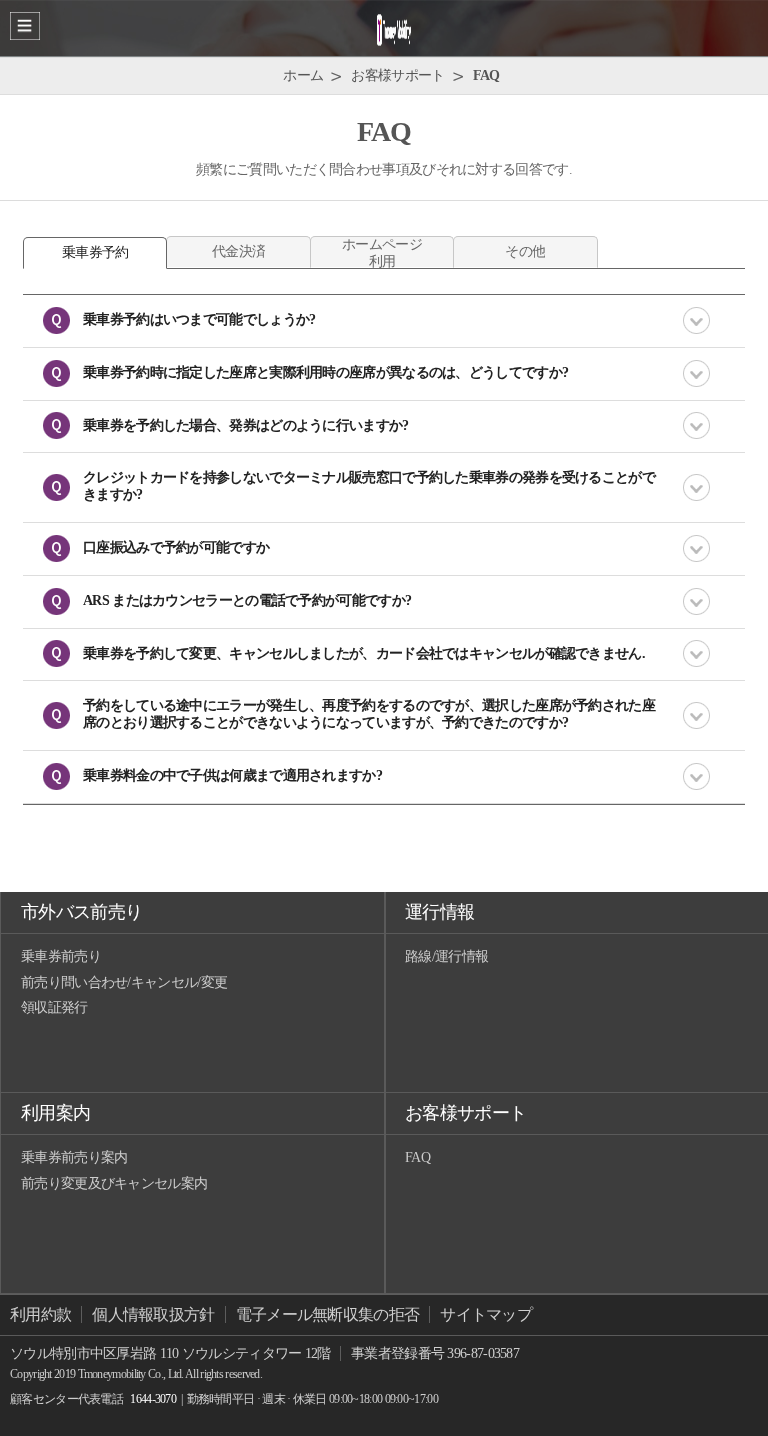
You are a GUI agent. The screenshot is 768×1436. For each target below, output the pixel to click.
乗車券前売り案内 (74, 1157)
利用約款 (40, 1314)
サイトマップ (486, 1314)
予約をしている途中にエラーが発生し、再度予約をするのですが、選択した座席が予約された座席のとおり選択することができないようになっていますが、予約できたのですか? (369, 714)
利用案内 (55, 1113)
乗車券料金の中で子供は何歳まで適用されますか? (232, 775)
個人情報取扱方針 (153, 1314)
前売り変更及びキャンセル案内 (114, 1183)
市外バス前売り (81, 912)
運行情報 (439, 912)
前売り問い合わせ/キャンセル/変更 (124, 982)
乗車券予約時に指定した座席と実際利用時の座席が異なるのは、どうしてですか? (325, 372)
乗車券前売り (61, 956)
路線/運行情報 (446, 956)
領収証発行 (54, 1007)
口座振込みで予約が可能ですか (176, 547)
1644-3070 (153, 1399)
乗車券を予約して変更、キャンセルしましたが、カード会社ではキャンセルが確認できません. (364, 653)
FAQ (417, 1157)
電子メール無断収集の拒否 (328, 1314)
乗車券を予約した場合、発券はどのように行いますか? (246, 425)
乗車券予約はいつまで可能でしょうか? (199, 319)
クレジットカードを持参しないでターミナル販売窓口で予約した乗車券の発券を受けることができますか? (369, 486)
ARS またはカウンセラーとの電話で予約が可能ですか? (247, 600)
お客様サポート (465, 1113)
